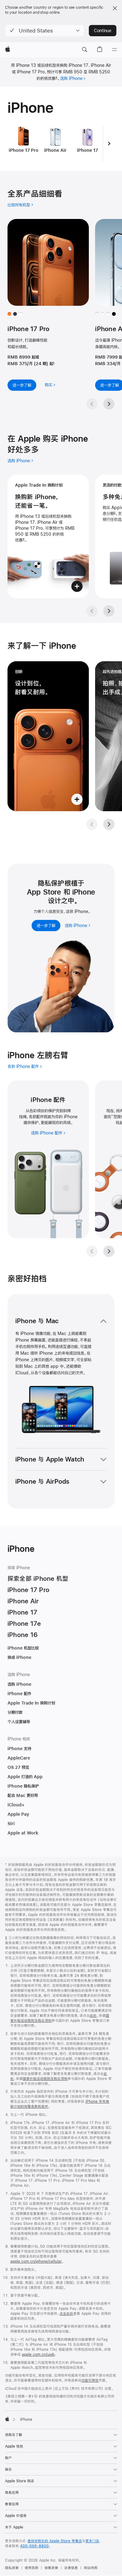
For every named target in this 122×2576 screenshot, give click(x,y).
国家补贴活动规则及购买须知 (45, 2079)
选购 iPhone (71, 78)
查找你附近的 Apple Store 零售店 (55, 2541)
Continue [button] (103, 31)
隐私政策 (12, 2568)
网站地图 (91, 2568)
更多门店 (92, 2541)
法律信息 (71, 2568)
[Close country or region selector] (115, 8)
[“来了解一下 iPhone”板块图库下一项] (109, 824)
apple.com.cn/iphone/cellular (36, 2261)
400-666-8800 (34, 2546)
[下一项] (109, 144)
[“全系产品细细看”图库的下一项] (109, 404)
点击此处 (66, 2314)
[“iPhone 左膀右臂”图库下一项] (109, 1251)
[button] (45, 31)
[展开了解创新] (48, 736)
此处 (93, 2016)
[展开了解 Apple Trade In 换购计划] (48, 536)
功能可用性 (90, 2380)
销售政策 (51, 2568)
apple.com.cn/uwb (38, 2355)
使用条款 (32, 2568)
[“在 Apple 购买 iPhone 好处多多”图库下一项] (109, 611)
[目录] (114, 50)
